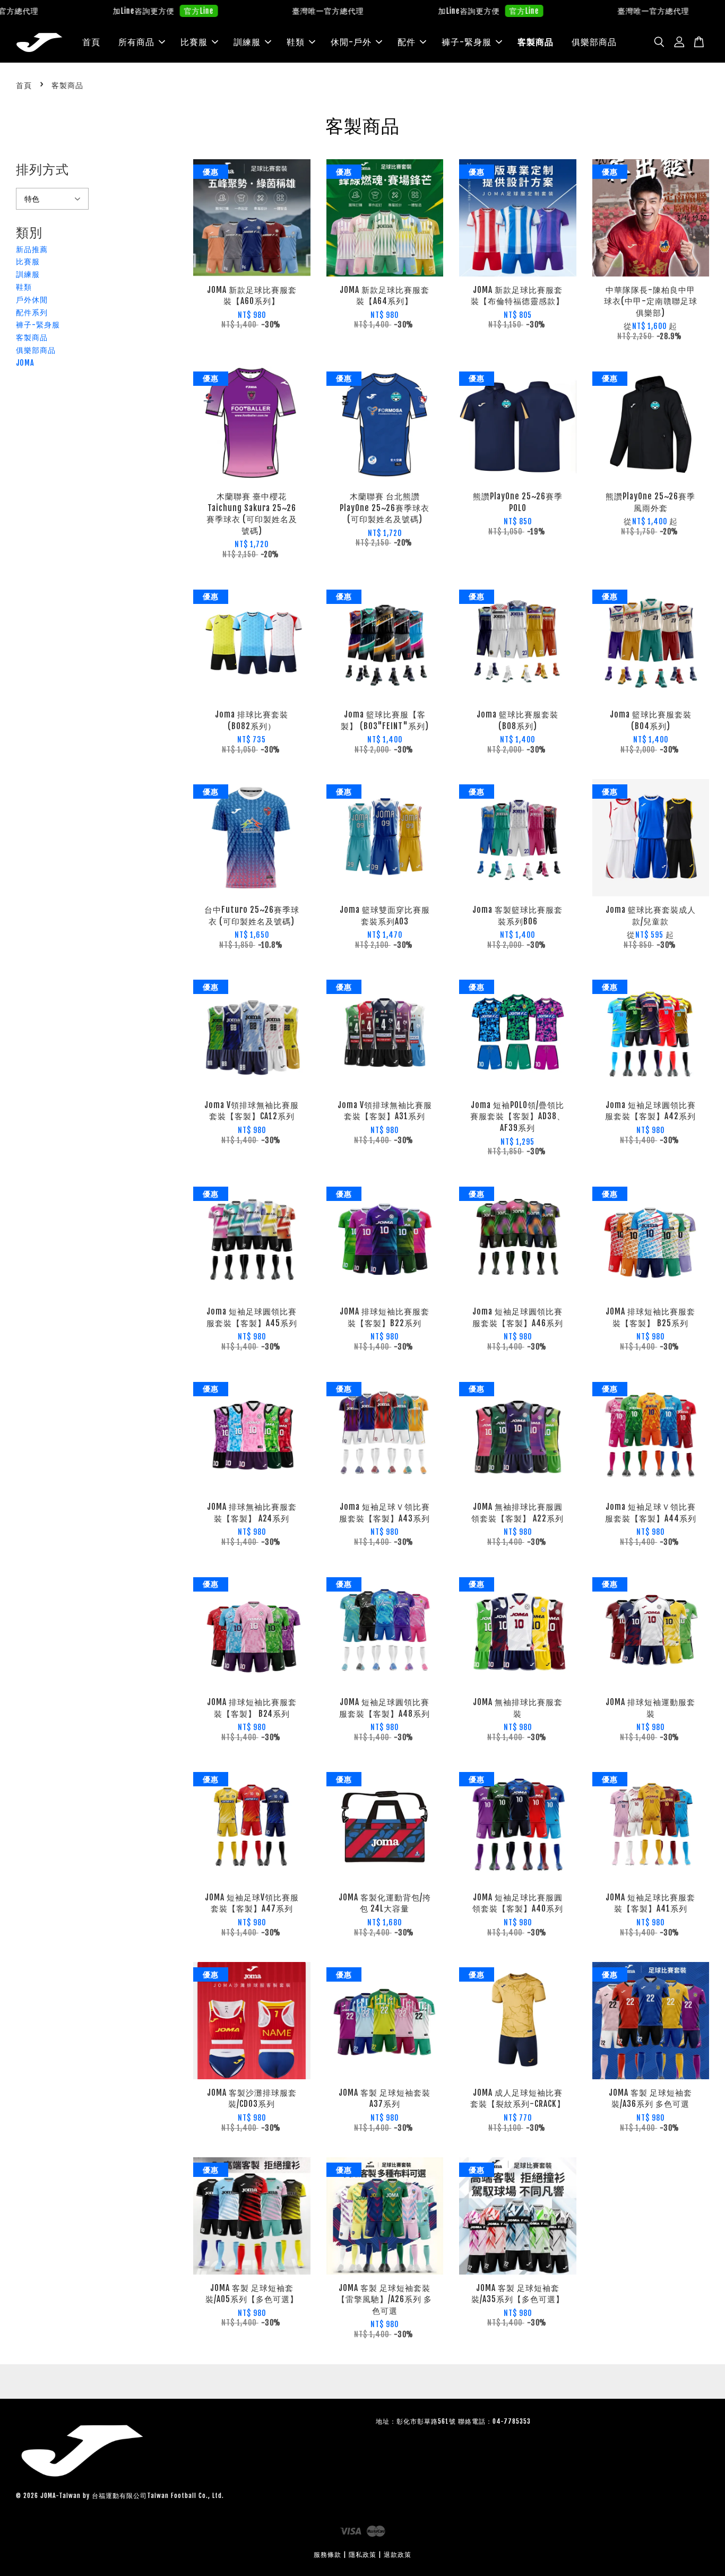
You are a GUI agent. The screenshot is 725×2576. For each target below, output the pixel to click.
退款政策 (398, 2555)
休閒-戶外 (351, 42)
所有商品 (136, 42)
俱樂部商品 (594, 42)
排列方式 (42, 169)
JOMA (25, 363)
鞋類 (296, 42)
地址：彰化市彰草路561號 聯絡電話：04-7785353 (453, 2421)
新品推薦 (32, 249)
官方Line (147, 11)
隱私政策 (362, 2555)
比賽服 (194, 42)
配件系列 (32, 312)
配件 (407, 42)
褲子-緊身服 (467, 42)
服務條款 (327, 2555)
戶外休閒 (32, 300)
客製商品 (536, 42)
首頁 (91, 42)
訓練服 (247, 42)
